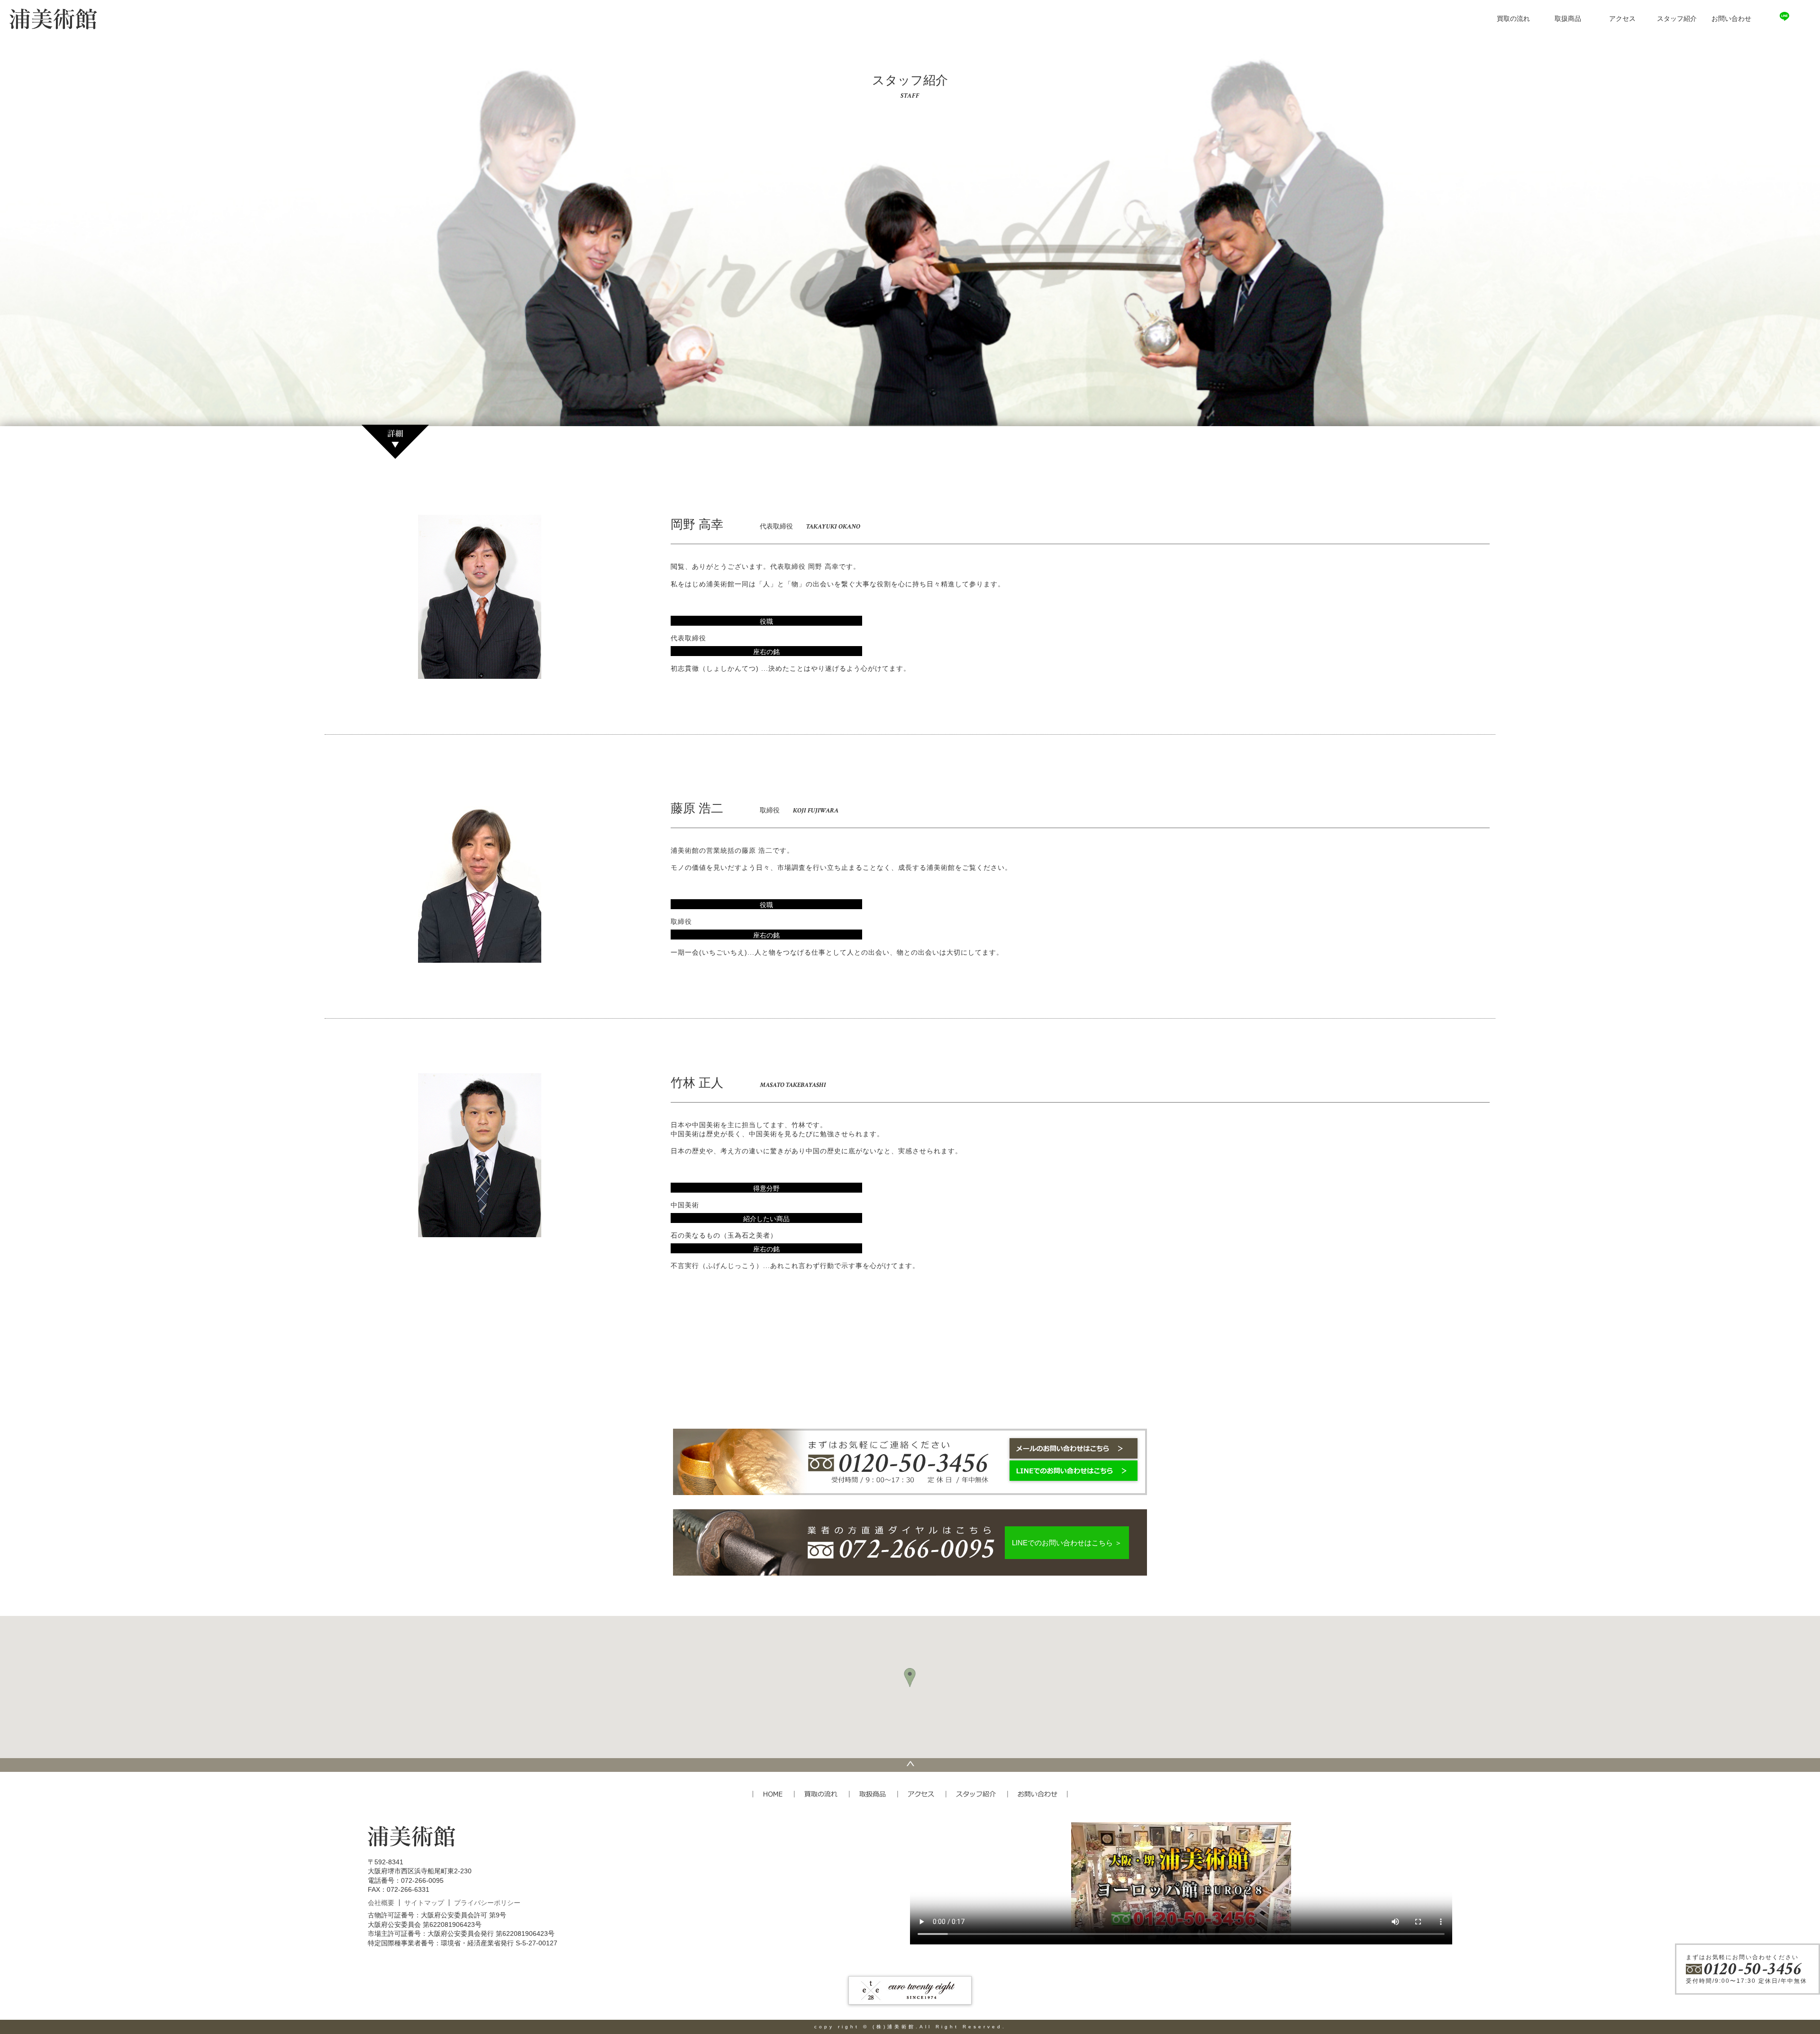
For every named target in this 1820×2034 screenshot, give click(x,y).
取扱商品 (1568, 19)
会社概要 (381, 1903)
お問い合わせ (1731, 19)
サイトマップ (424, 1903)
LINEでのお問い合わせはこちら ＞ (1067, 1543)
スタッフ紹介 (1677, 19)
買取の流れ (1513, 19)
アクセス (1622, 19)
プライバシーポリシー (487, 1903)
